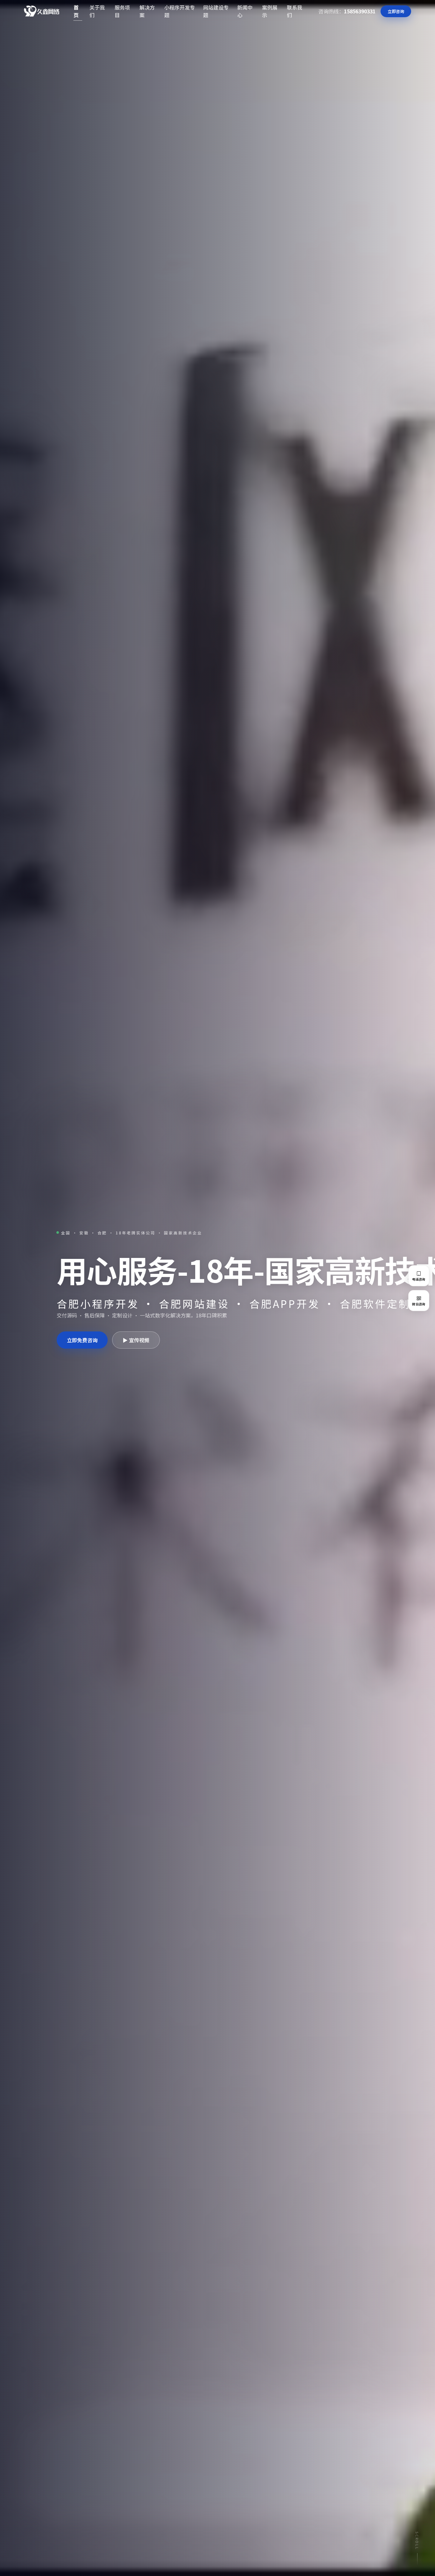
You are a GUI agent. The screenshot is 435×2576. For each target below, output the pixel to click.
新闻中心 (245, 11)
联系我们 (295, 11)
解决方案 (147, 11)
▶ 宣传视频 (136, 1340)
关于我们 (97, 11)
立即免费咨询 (82, 1340)
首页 (76, 11)
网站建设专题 (216, 11)
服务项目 (122, 11)
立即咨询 (396, 11)
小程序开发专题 (180, 11)
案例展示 (270, 11)
